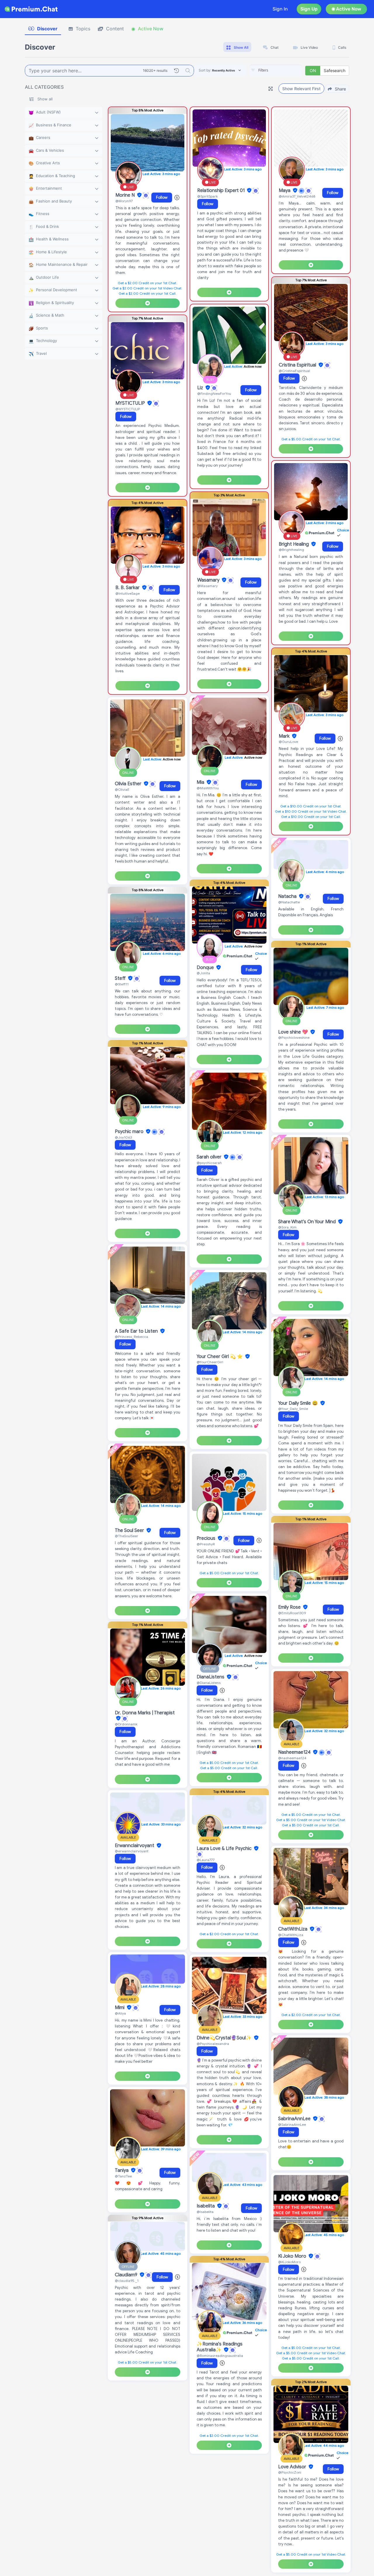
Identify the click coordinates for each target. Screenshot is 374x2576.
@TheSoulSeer (127, 1536)
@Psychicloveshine (294, 1037)
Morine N (126, 195)
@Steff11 (122, 984)
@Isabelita (205, 2212)
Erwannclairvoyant (135, 1846)
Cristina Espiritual (298, 365)
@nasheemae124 (292, 1758)
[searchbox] (285, 70)
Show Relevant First (301, 89)
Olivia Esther (129, 784)
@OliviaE (122, 789)
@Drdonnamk (126, 1724)
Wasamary (209, 580)
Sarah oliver (210, 1157)
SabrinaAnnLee (295, 2119)
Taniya (122, 2170)
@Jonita (203, 973)
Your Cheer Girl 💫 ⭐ (220, 1357)
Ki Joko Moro (293, 2256)
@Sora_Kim (287, 1227)
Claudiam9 (127, 2275)
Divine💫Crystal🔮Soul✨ (225, 2038)
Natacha (288, 896)
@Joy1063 (123, 1137)
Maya (285, 191)
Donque (206, 968)
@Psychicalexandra (213, 2044)
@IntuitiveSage (128, 593)
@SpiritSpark (207, 196)
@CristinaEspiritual (294, 371)
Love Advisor (293, 2467)
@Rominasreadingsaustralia (220, 2356)
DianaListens (211, 1677)
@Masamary (207, 586)
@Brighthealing (291, 550)
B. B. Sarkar (128, 588)
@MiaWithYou (208, 788)
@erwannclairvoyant (132, 1851)
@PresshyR (206, 1544)
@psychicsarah (209, 1163)
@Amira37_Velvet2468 (297, 196)
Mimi (120, 2008)
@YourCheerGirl (210, 1362)
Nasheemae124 (295, 1752)
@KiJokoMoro (289, 2262)
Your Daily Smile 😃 (299, 1403)
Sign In (280, 9)
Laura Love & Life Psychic (225, 1849)
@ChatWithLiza (291, 1935)
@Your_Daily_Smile (293, 1409)
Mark (285, 736)
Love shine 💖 (294, 1032)
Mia (201, 782)
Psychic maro (130, 1132)
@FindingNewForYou (214, 393)
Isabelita (206, 2206)
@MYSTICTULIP (128, 409)
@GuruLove (288, 742)
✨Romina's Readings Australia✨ (220, 2347)
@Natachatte (289, 902)
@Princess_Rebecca (131, 1337)
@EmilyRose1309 (292, 1613)
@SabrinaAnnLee (292, 2124)
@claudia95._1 (127, 2281)
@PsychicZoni (290, 2472)
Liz (201, 388)
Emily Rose (290, 1607)
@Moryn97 (124, 201)
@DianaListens (209, 1683)
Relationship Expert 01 (221, 191)
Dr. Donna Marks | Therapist (145, 1713)
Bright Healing (294, 544)
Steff (121, 978)
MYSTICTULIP (131, 403)
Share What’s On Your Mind (308, 1222)
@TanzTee (123, 2176)
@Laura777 (206, 1860)
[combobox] (276, 71)
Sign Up (309, 9)
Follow (162, 197)
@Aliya (120, 2013)
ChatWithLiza (293, 1929)
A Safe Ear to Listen (137, 1331)
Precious (207, 1538)
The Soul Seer (130, 1530)
